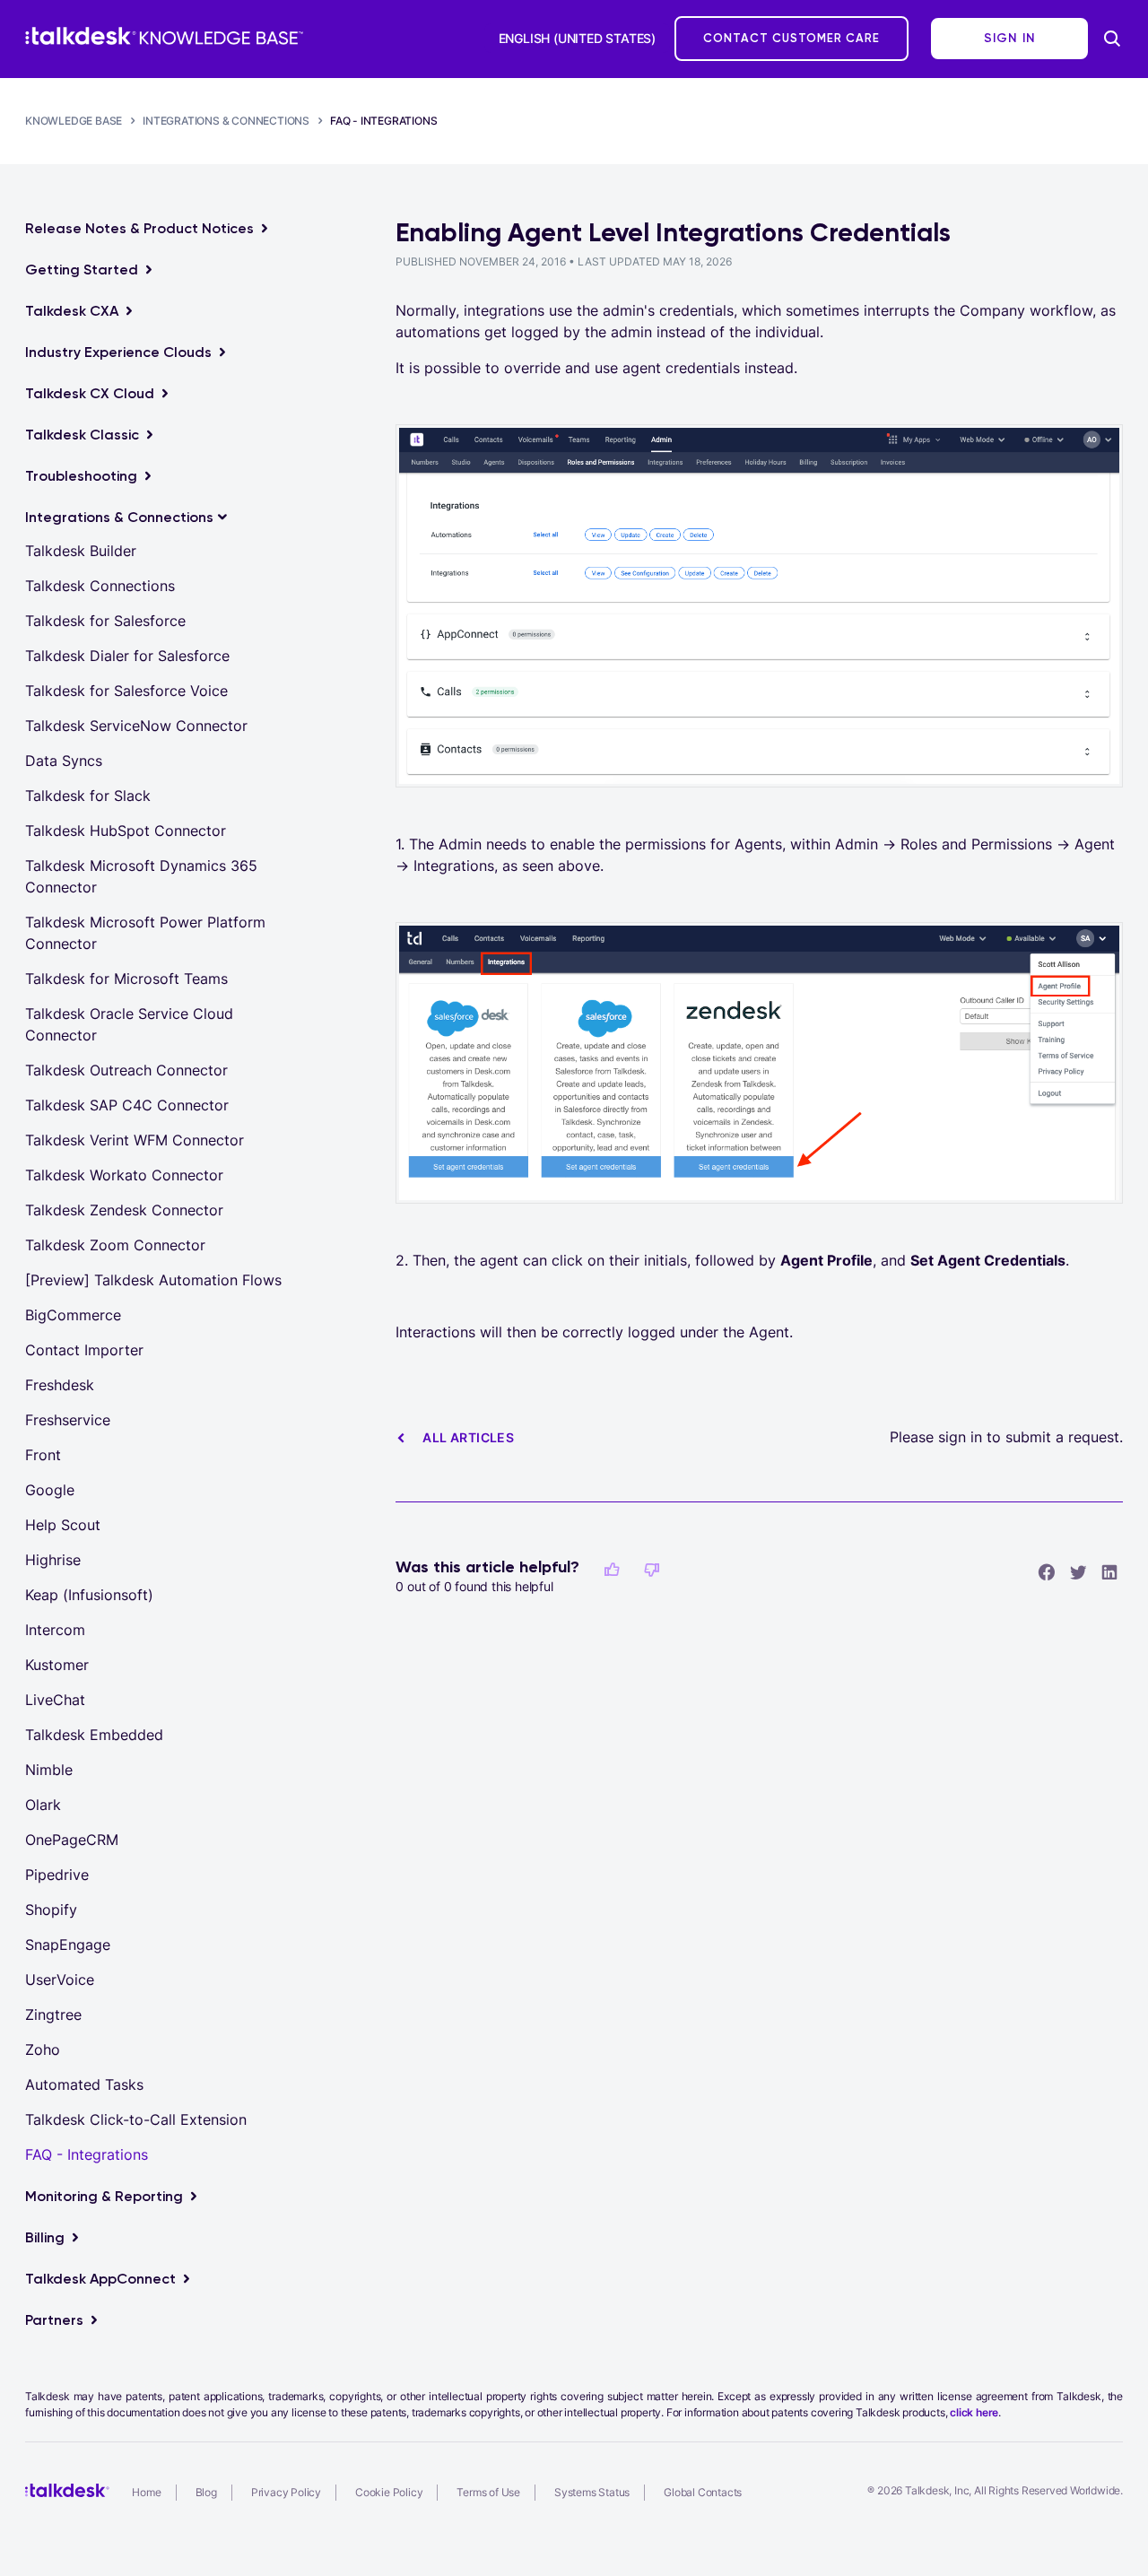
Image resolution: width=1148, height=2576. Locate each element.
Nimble (49, 1770)
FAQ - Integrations (383, 121)
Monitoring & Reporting (104, 2196)
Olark (43, 1805)
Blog (206, 2492)
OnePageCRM (72, 1840)
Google (50, 1490)
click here (974, 2412)
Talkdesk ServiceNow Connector (136, 726)
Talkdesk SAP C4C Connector (127, 1105)
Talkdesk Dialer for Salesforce (127, 656)
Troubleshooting (81, 476)
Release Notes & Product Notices (139, 228)
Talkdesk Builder (81, 551)
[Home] (164, 36)
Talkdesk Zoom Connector (115, 1245)
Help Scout (63, 1525)
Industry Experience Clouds (118, 352)
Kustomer (57, 1665)
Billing (45, 2237)
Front (43, 1455)
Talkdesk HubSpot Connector (126, 831)
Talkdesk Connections (100, 586)
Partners (54, 2320)
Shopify (51, 1910)
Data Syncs (64, 761)
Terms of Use (488, 2492)
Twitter (1078, 1571)
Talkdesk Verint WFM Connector (135, 1140)
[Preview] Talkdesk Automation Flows (153, 1280)
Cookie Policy (389, 2492)
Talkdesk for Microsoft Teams (126, 979)
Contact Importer (84, 1350)
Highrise (53, 1560)
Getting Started (82, 270)
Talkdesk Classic (82, 435)
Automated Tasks (84, 2084)
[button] (612, 1570)
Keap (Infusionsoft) (89, 1595)
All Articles (468, 1437)
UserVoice (60, 1980)
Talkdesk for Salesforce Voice (126, 691)
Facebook (1047, 1571)
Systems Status (592, 2492)
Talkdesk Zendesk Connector (124, 1210)
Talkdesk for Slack (88, 796)
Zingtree (53, 2015)
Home (146, 2492)
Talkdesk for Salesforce (105, 621)
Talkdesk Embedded (94, 1735)
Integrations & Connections (226, 121)
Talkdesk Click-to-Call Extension (136, 2119)
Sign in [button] (1010, 38)
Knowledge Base (74, 121)
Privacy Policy (286, 2492)
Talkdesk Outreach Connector (126, 1070)
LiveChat (55, 1700)
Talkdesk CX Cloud (90, 393)
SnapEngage (68, 1945)
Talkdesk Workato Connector (124, 1175)
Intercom (55, 1630)
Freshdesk (60, 1385)
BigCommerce (73, 1315)
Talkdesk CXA (72, 311)
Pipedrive (57, 1875)
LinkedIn (1109, 1571)
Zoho (43, 2049)
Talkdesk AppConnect (100, 2279)
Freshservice (68, 1420)
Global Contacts (703, 2492)
